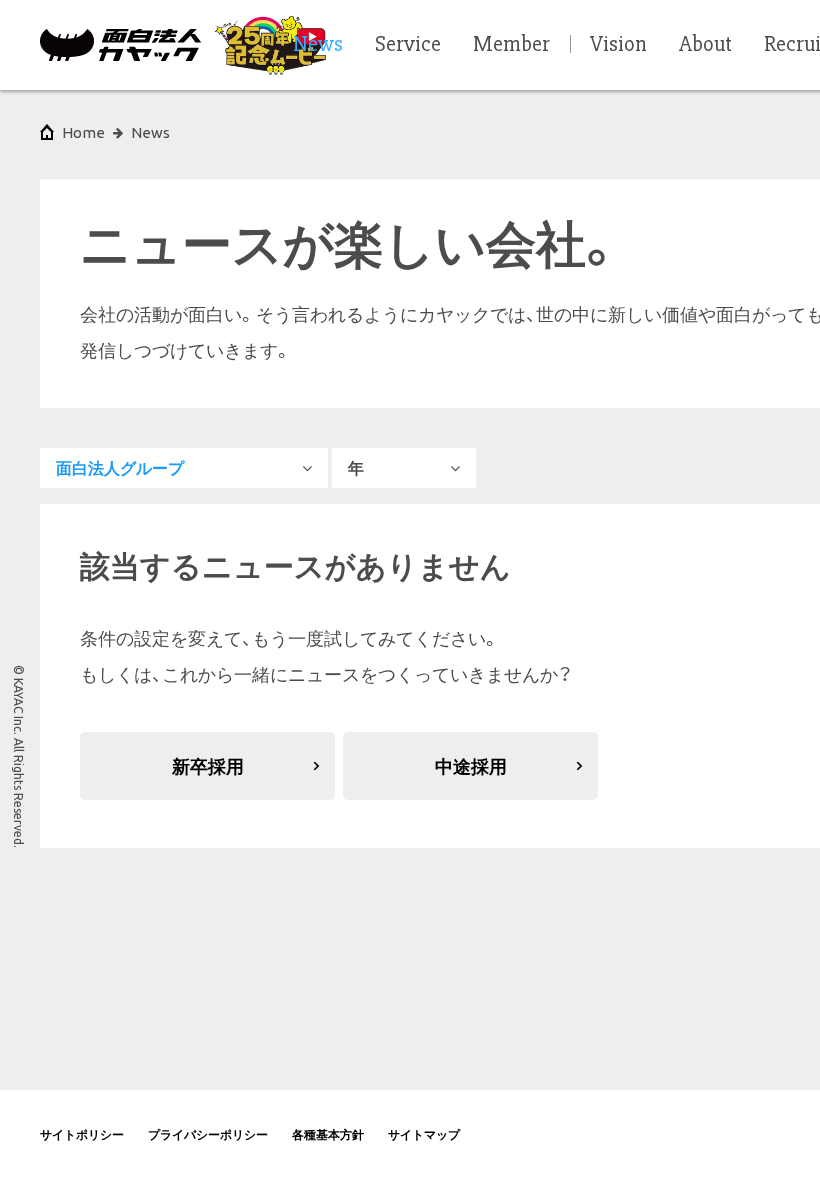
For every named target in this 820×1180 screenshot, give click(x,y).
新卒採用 (208, 766)
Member (511, 45)
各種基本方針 (328, 1134)
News (150, 132)
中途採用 (471, 766)
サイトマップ (424, 1134)
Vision (618, 45)
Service (408, 45)
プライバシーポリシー (208, 1134)
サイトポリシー (82, 1134)
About (705, 45)
